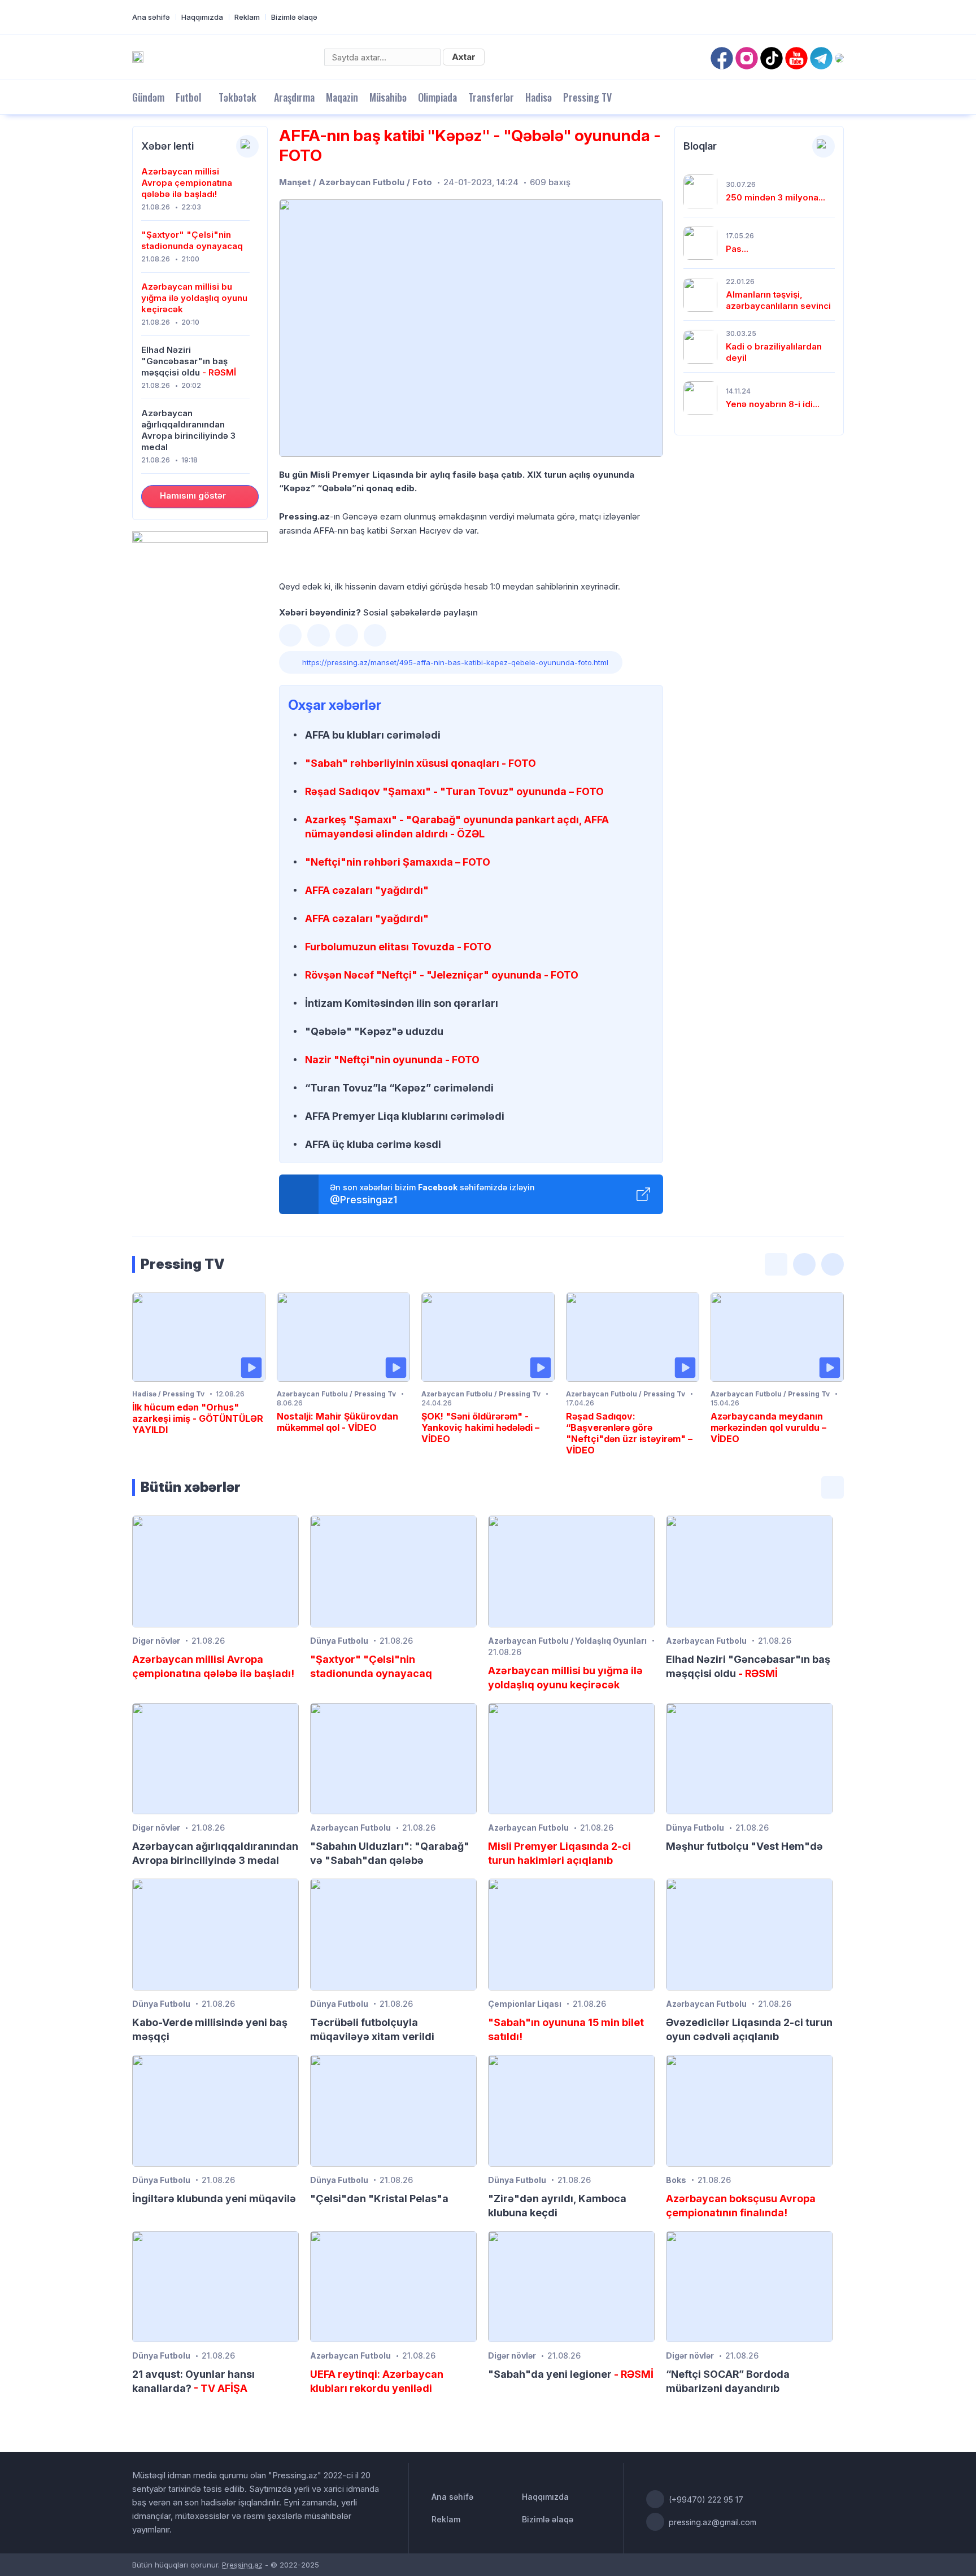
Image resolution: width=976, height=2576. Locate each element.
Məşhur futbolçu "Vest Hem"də (744, 1846)
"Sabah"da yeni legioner (571, 2374)
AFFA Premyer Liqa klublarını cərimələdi (405, 1116)
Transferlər (491, 97)
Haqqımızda (202, 17)
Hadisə (539, 97)
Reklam (247, 17)
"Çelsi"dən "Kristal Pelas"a (379, 2199)
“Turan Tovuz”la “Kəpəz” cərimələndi (399, 1088)
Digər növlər (156, 1641)
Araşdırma (294, 97)
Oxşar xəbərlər (335, 705)
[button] (290, 635)
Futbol (188, 97)
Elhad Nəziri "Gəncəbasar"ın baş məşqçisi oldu (189, 361)
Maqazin (342, 97)
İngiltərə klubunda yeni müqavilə (214, 2199)
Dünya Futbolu (339, 1641)
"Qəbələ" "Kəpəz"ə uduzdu (374, 1031)
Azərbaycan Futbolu (706, 1641)
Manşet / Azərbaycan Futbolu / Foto (356, 182)
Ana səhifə (151, 17)
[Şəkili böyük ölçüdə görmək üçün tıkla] (471, 328)
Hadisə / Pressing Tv (168, 1394)
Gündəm (148, 97)
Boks (676, 2180)
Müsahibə (388, 97)
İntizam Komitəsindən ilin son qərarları (402, 1003)
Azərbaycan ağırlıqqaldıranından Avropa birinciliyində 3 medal (188, 430)
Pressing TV (587, 97)
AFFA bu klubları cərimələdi (373, 735)
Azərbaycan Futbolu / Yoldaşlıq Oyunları (567, 1641)
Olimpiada (437, 97)
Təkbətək (238, 97)
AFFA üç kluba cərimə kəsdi (373, 1144)
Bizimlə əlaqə (294, 17)
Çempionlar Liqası (525, 2004)
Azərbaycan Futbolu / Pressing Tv (336, 1394)
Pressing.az (242, 2565)
